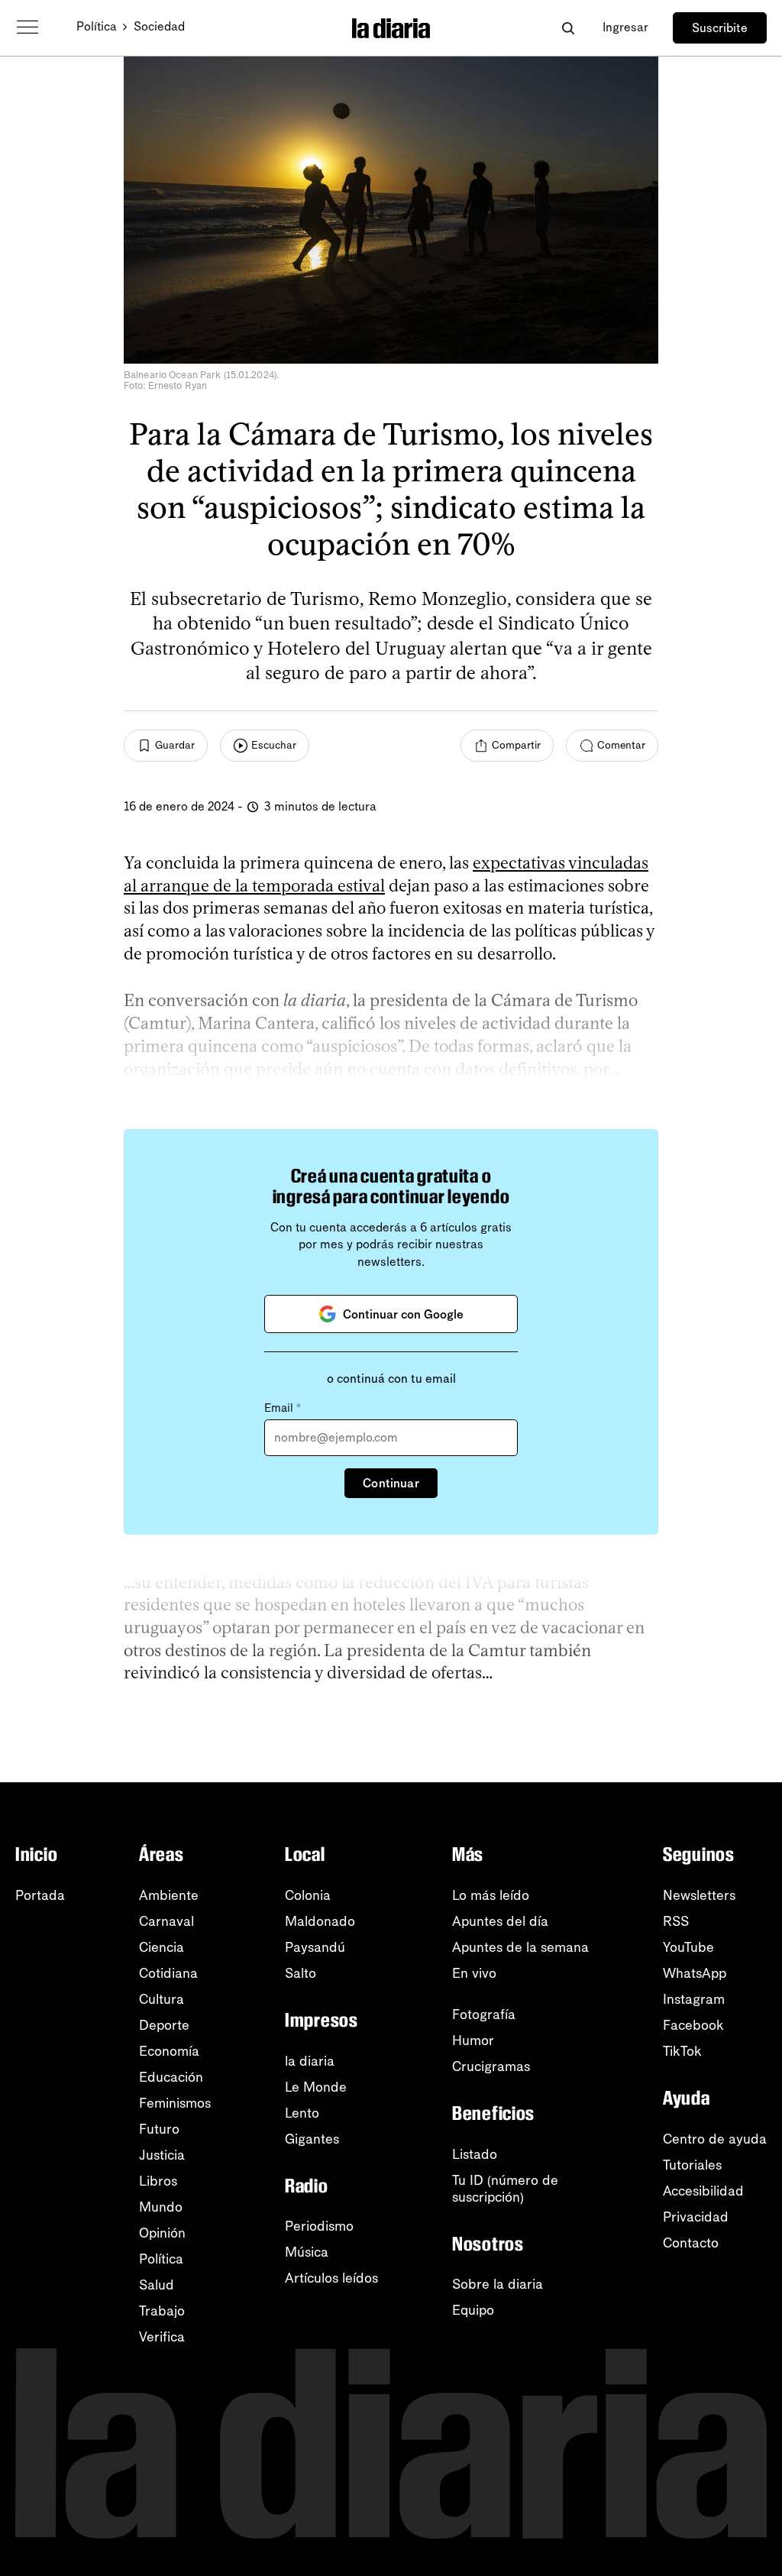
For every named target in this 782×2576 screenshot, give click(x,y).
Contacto (691, 2243)
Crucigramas (491, 2066)
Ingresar (625, 27)
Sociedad (159, 26)
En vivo (474, 1973)
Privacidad (696, 2217)
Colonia (308, 1895)
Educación (171, 2077)
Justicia (162, 2155)
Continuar (391, 1483)
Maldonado (320, 1921)
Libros (158, 2181)
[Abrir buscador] (568, 28)
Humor (473, 2040)
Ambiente (169, 1895)
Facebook (693, 2025)
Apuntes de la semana (520, 1947)
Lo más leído (491, 1895)
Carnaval (166, 1921)
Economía (169, 2051)
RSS (676, 1921)
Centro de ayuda (715, 2139)
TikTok (682, 2051)
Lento (302, 2113)
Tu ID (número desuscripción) (505, 2189)
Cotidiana (168, 1973)
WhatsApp (695, 1973)
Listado (475, 2154)
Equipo (473, 2310)
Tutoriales (692, 2165)
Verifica (162, 2337)
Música (307, 2252)
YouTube (688, 1947)
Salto (301, 1973)
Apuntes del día (500, 1921)
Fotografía (484, 2015)
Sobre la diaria (498, 2284)
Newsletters (699, 1895)
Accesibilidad (703, 2191)
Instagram (694, 1999)
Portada (40, 1895)
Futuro (159, 2129)
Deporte (164, 2025)
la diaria (310, 2061)
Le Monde (316, 2087)
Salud (157, 2285)
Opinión (162, 2233)
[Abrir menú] (27, 28)
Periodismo (319, 2226)
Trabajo (162, 2311)
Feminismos (175, 2103)
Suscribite (720, 28)
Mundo (161, 2207)
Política (97, 26)
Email (283, 1408)
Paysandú (315, 1947)
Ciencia (162, 1947)
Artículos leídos (331, 2278)
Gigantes (312, 2139)
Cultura (162, 1999)
